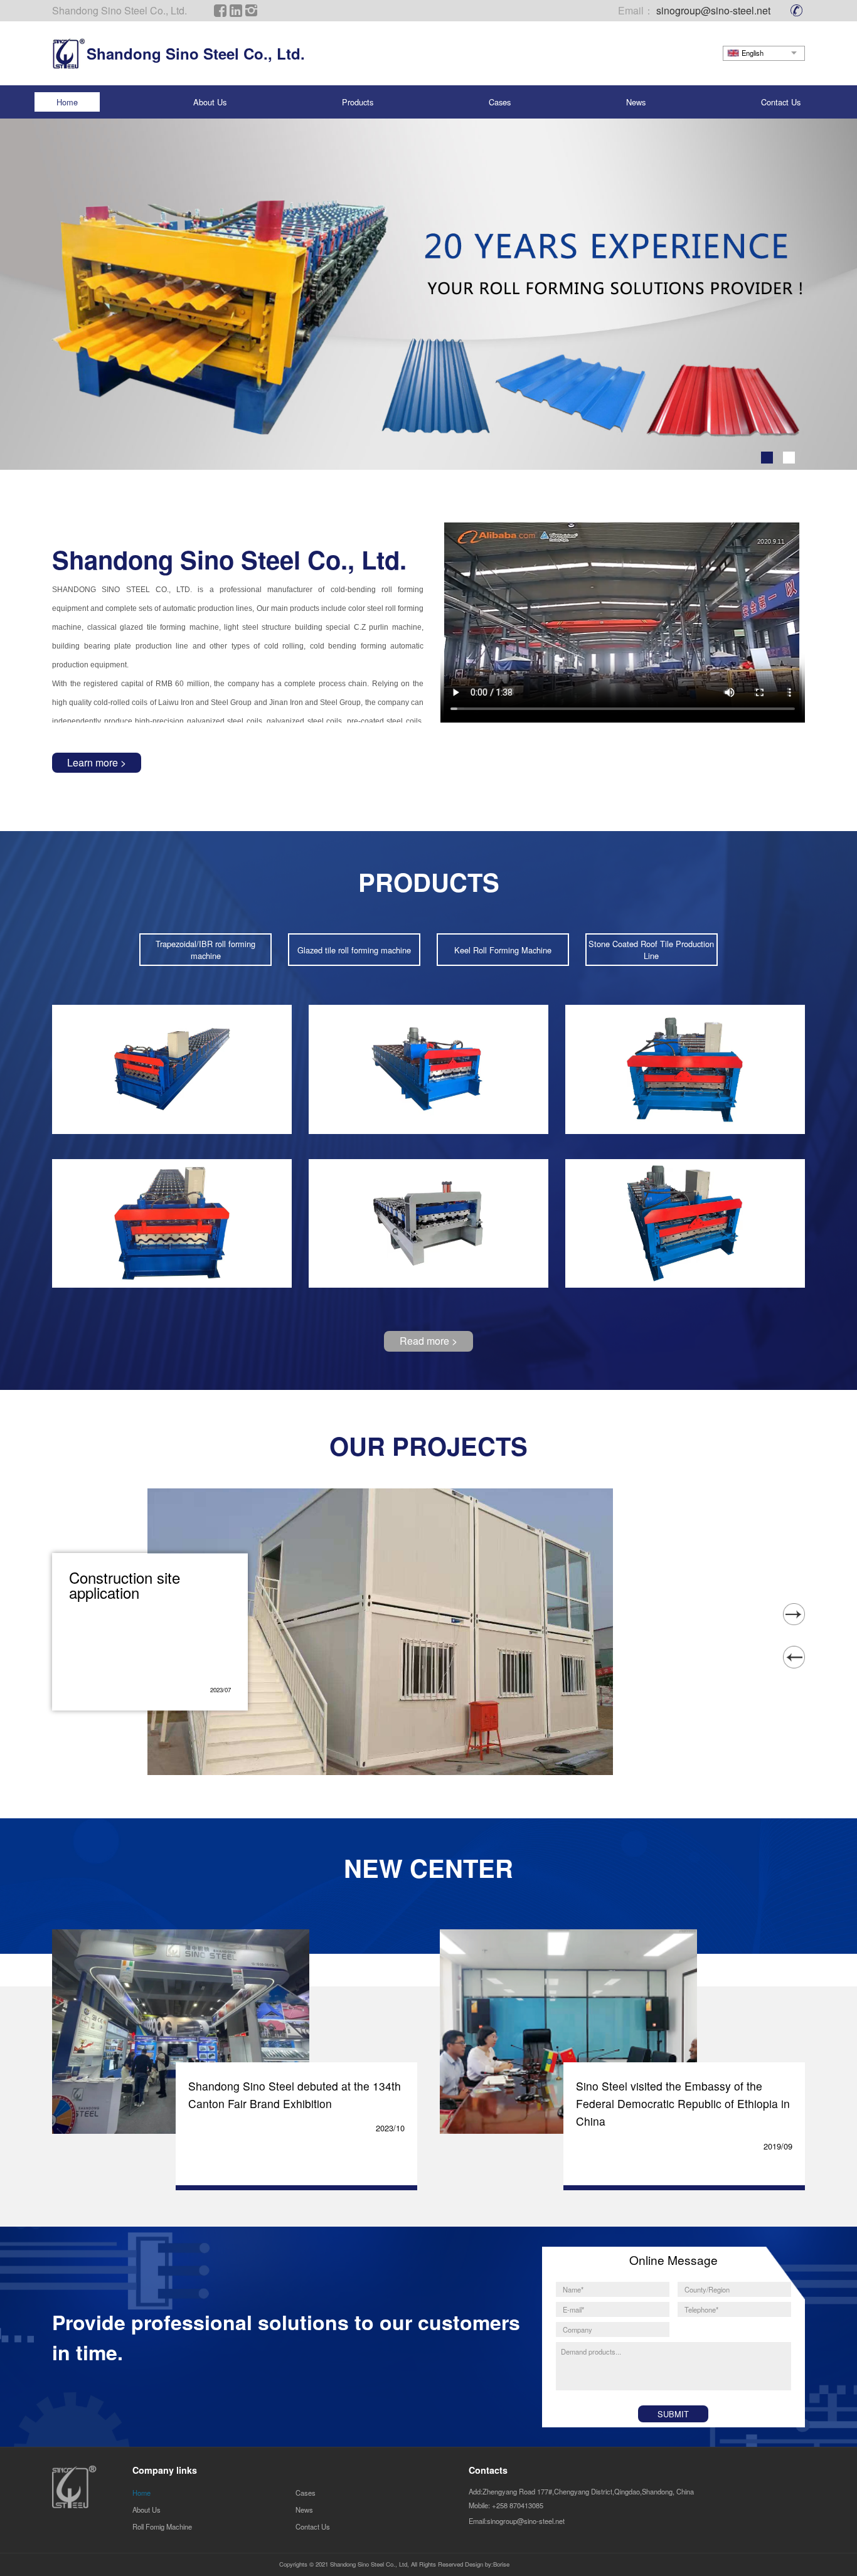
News (636, 102)
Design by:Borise (487, 2565)
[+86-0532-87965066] (798, 10)
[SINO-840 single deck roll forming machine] (428, 1069)
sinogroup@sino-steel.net (713, 10)
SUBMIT (673, 2414)
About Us (210, 102)
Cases (500, 102)
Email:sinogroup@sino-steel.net (517, 2521)
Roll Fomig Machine (162, 2526)
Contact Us (781, 102)
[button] (767, 458)
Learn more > (97, 762)
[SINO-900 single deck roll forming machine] (685, 1069)
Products (358, 102)
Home (67, 102)
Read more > (428, 1341)
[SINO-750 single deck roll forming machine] (172, 1069)
